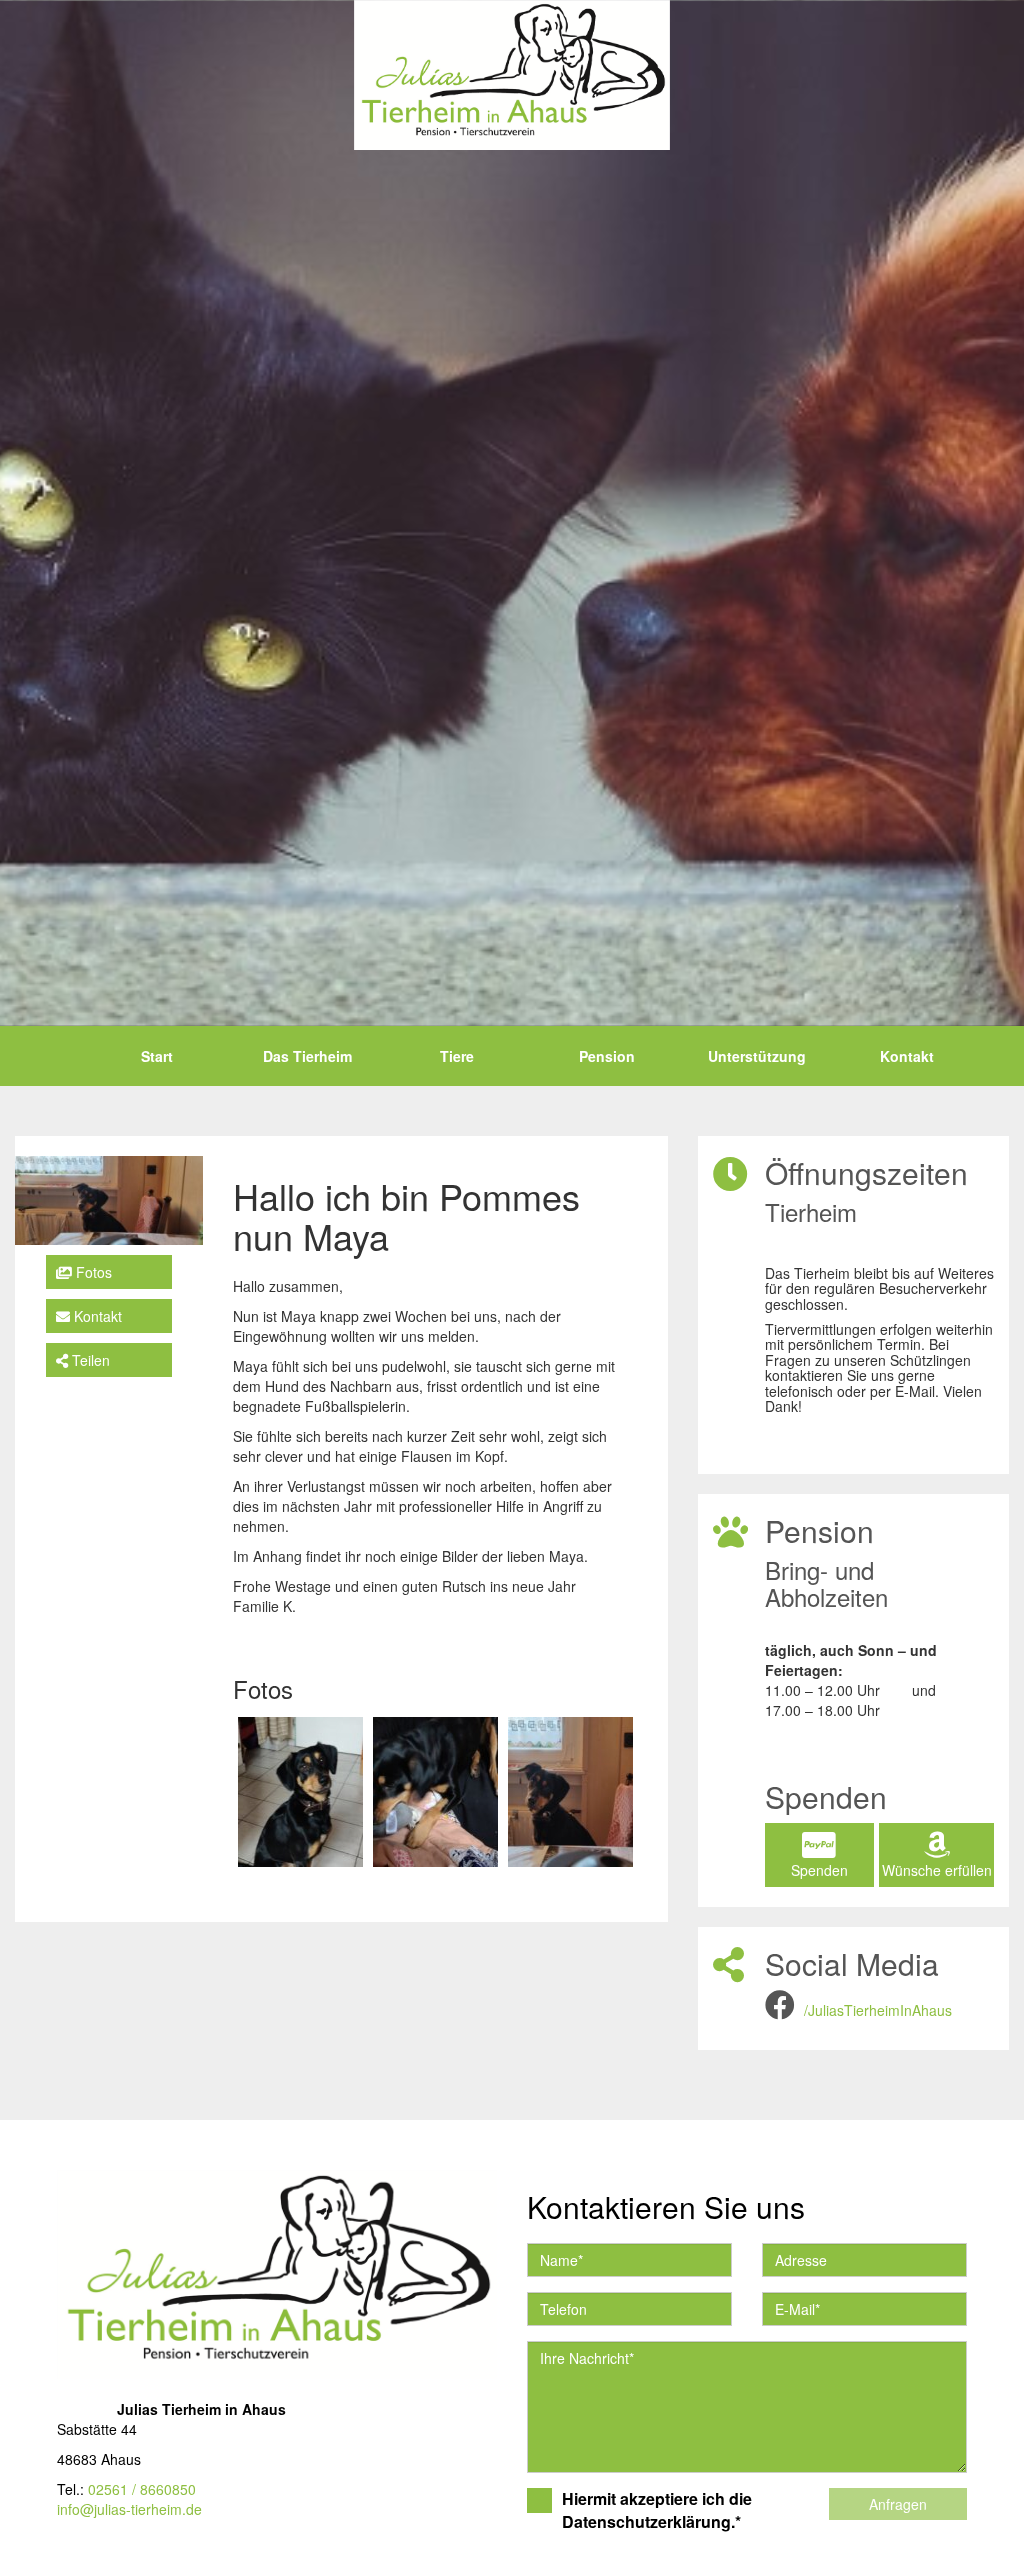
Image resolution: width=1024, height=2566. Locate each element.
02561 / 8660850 (142, 2489)
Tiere (457, 1056)
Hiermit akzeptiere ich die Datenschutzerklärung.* (657, 2510)
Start (157, 1056)
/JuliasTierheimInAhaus (878, 2010)
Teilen (89, 1360)
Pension (607, 1056)
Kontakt (907, 1056)
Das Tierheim (307, 1056)
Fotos (92, 1272)
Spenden (819, 1870)
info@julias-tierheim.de (129, 2509)
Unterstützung (757, 1056)
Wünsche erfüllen (937, 1870)
